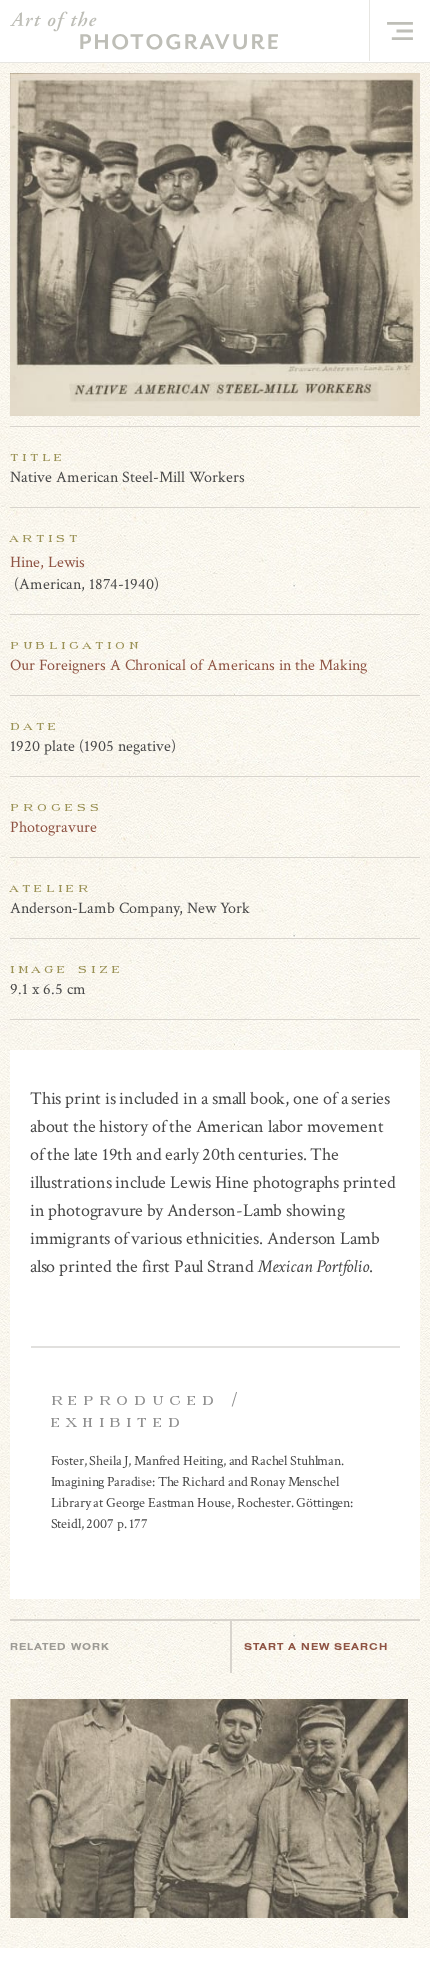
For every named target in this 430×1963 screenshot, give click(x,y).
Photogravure (53, 827)
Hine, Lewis (47, 562)
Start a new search (316, 1646)
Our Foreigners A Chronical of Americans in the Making (188, 665)
